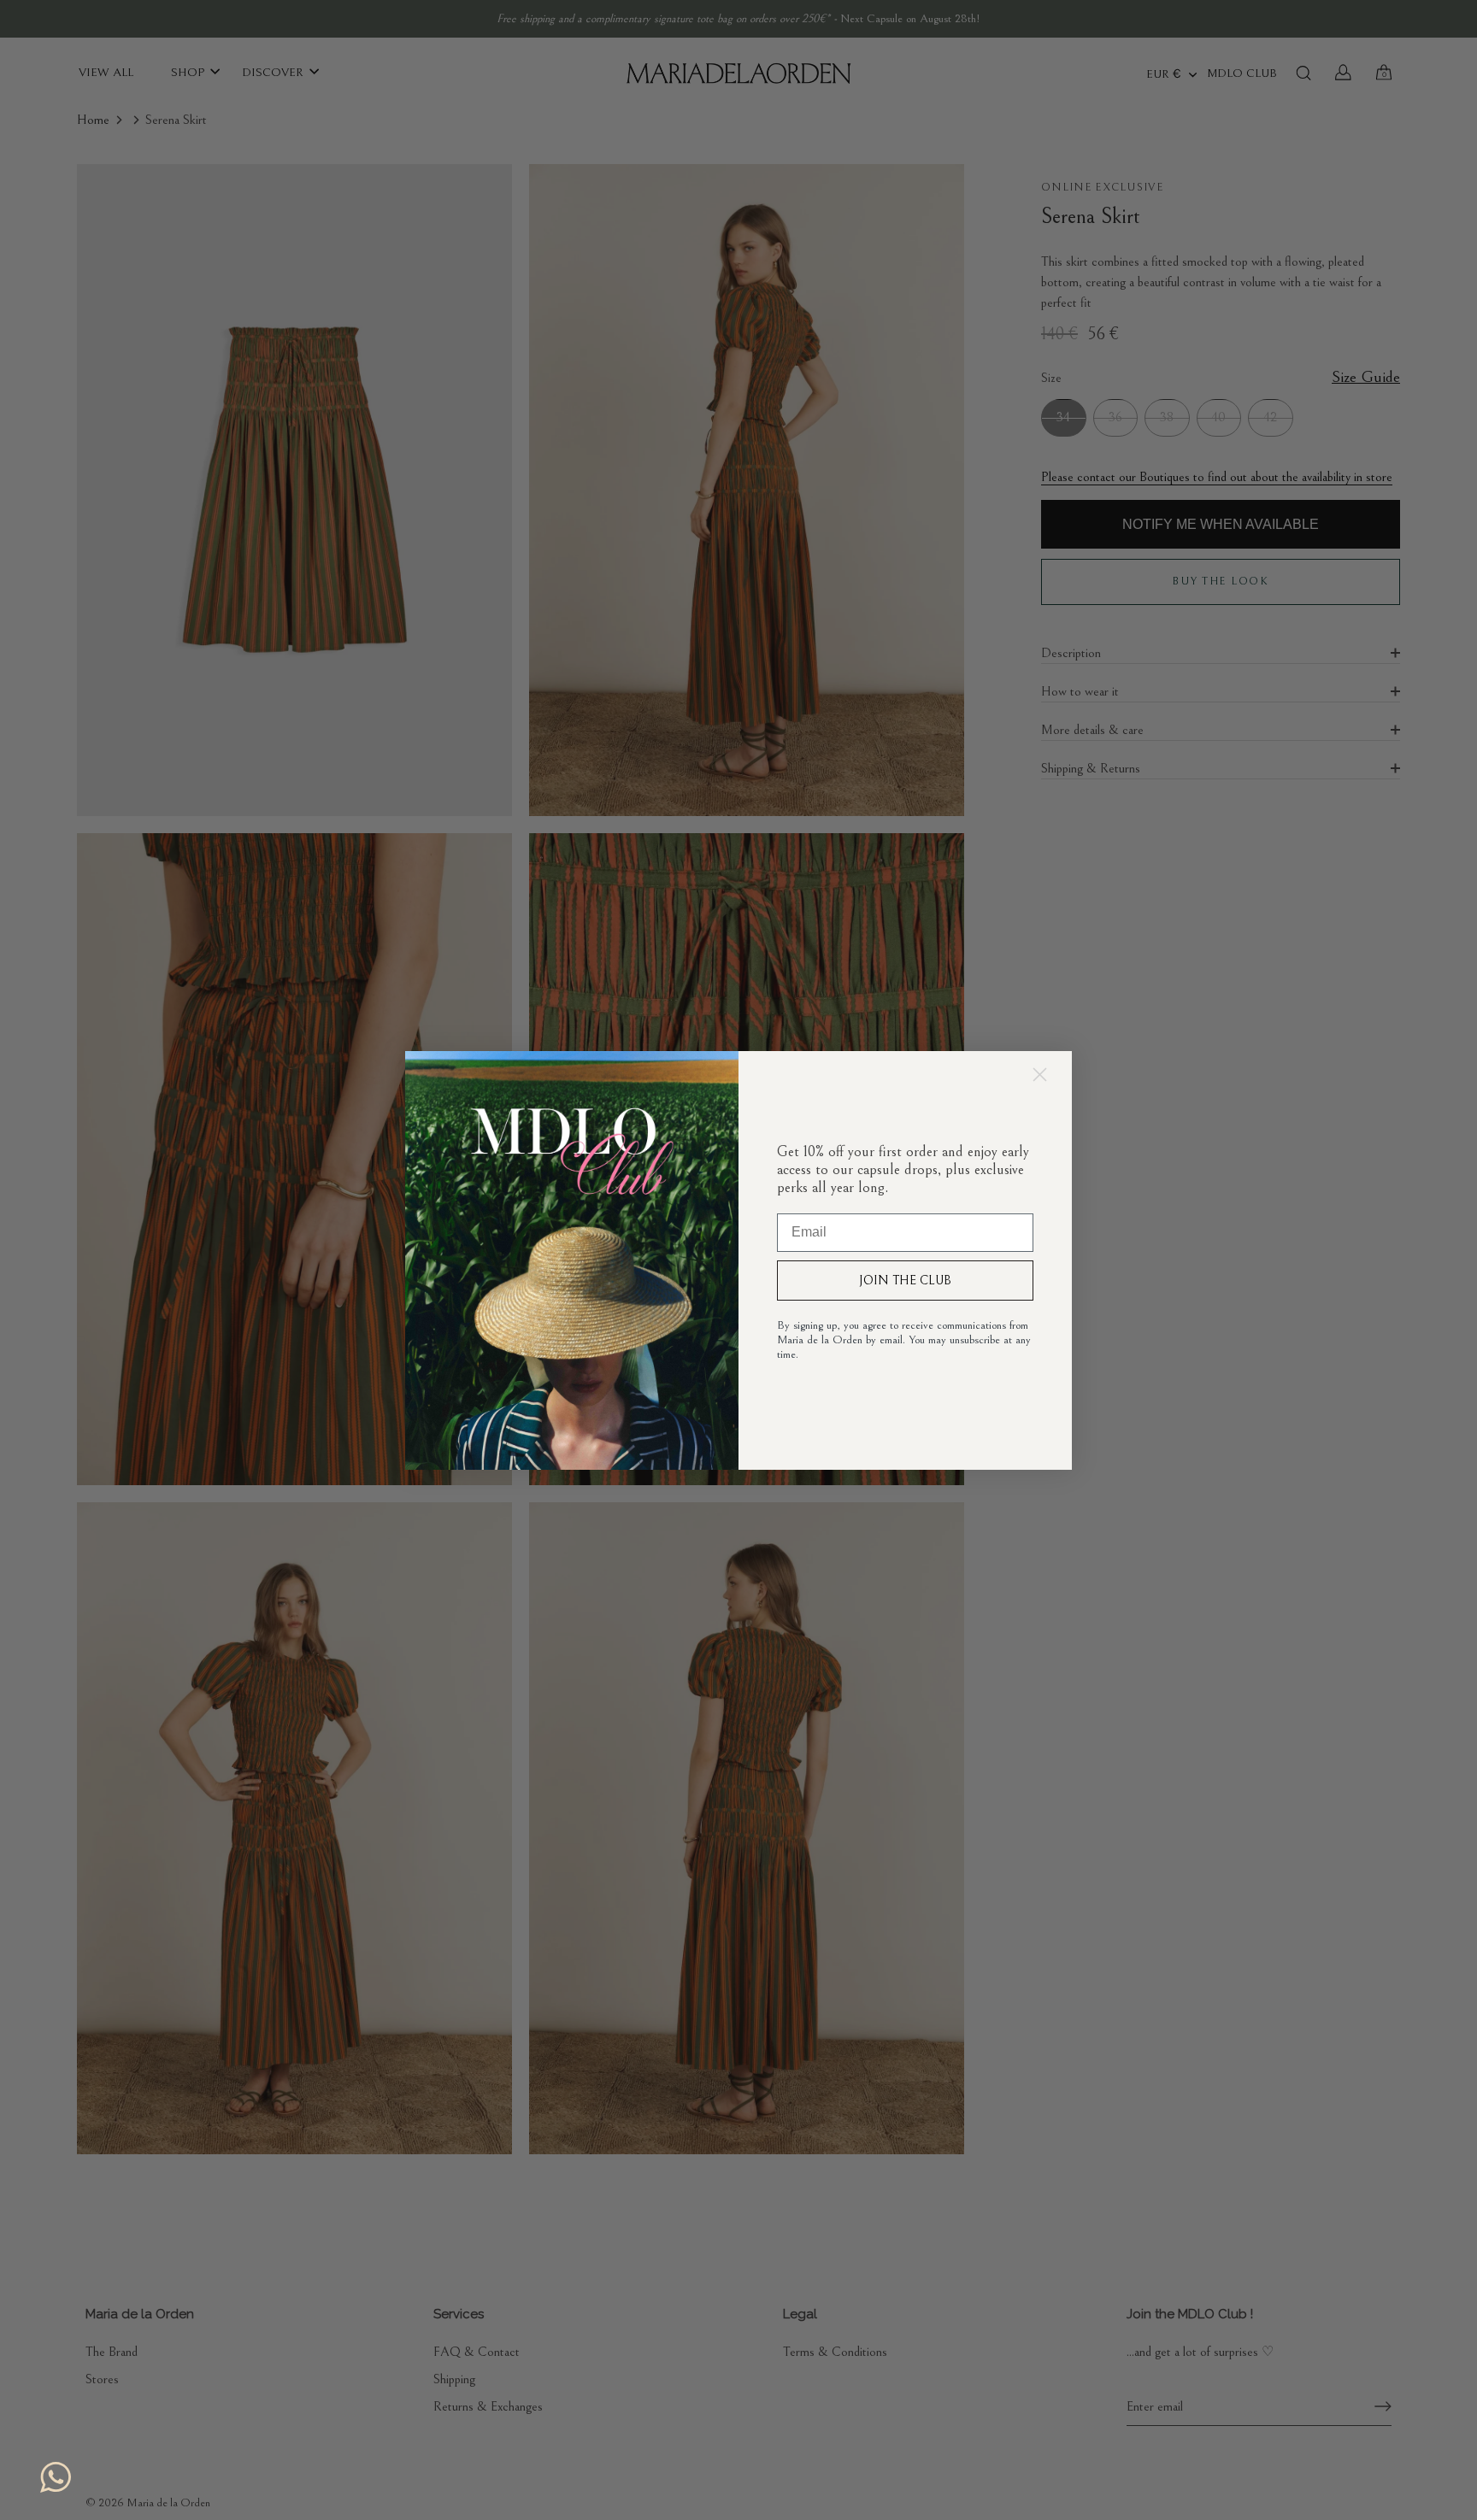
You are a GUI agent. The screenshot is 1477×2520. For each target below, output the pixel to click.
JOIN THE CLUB (905, 1281)
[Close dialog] (1040, 1075)
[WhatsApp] (56, 2477)
